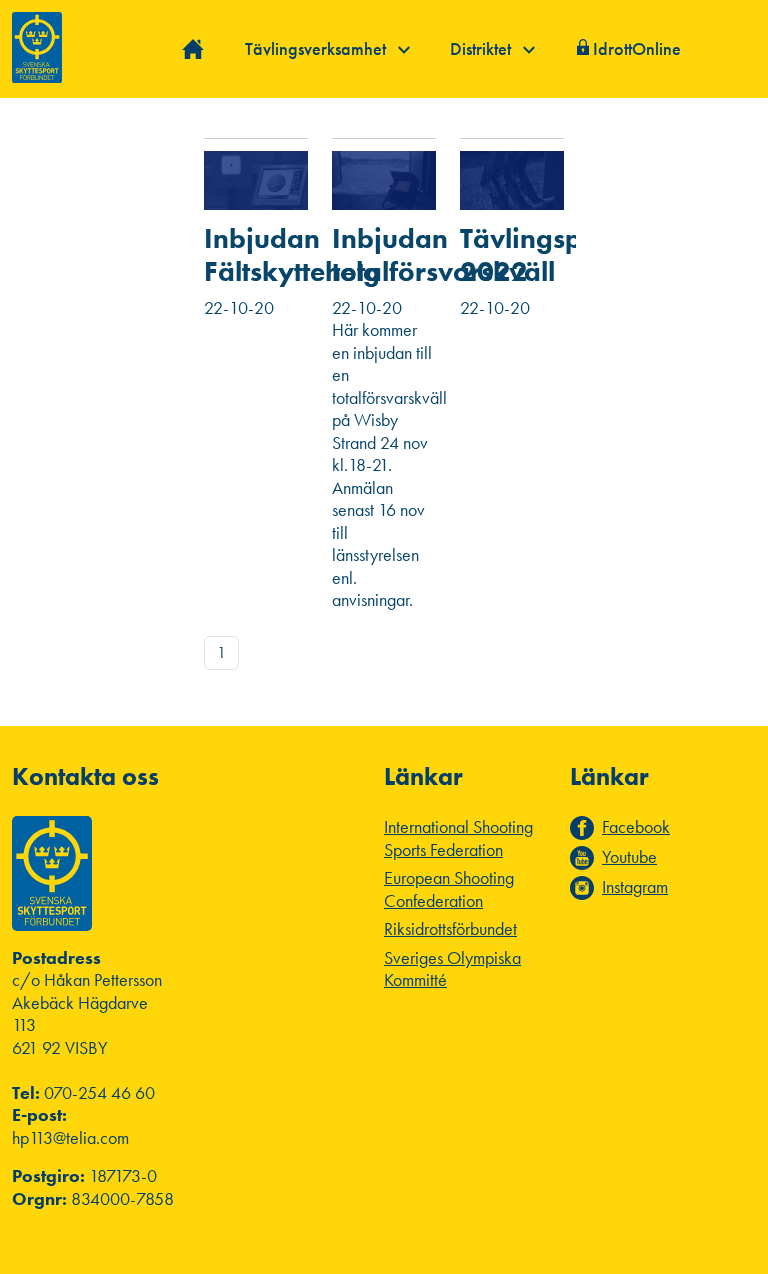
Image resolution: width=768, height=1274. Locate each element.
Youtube (629, 857)
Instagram (635, 887)
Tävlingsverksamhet (317, 48)
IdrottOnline (637, 48)
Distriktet (482, 48)
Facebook (636, 827)
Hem (193, 49)
